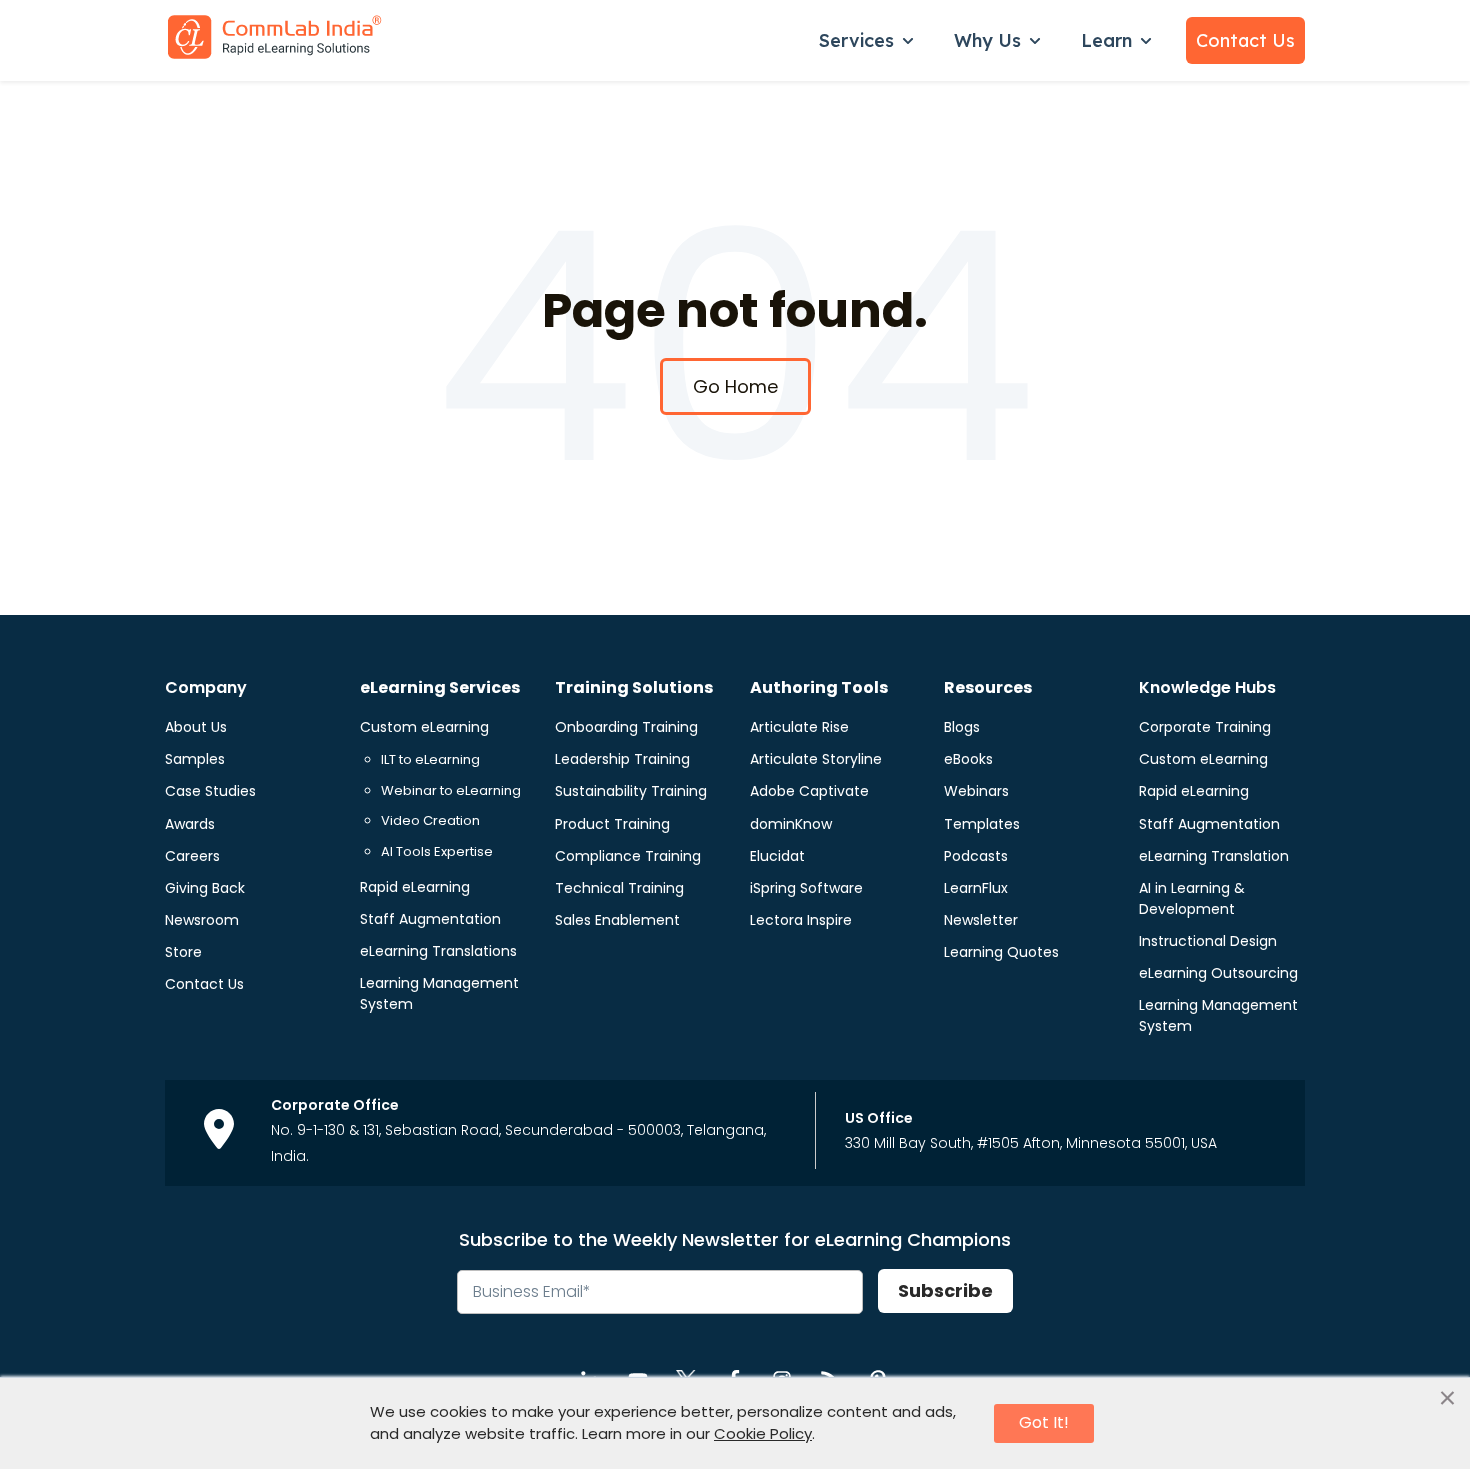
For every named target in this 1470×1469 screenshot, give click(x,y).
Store (183, 952)
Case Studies (210, 791)
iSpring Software (806, 888)
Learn (1106, 40)
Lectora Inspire (801, 920)
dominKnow (791, 824)
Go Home (735, 386)
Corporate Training (1205, 727)
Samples (195, 759)
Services (856, 40)
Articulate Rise (799, 727)
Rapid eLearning (415, 887)
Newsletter (981, 920)
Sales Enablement (617, 920)
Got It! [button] (1044, 1422)
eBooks (968, 759)
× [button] (1447, 1399)
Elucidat (777, 856)
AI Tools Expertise (437, 851)
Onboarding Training (626, 727)
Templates (982, 824)
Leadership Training (622, 759)
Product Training (612, 824)
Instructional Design (1208, 941)
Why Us (987, 40)
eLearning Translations (438, 951)
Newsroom (202, 920)
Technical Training (619, 888)
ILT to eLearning (430, 759)
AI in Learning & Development (1192, 898)
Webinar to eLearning (451, 790)
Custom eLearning (424, 727)
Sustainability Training (631, 791)
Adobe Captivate (809, 791)
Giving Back (205, 888)
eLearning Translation (1214, 856)
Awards (190, 824)
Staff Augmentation (430, 919)
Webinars (976, 791)
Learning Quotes (1001, 952)
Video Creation (430, 820)
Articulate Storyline (816, 759)
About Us (196, 727)
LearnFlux (976, 888)
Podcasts (976, 856)
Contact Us (1245, 40)
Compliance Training (628, 856)
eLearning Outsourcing (1218, 973)
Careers (192, 856)
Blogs (962, 727)
